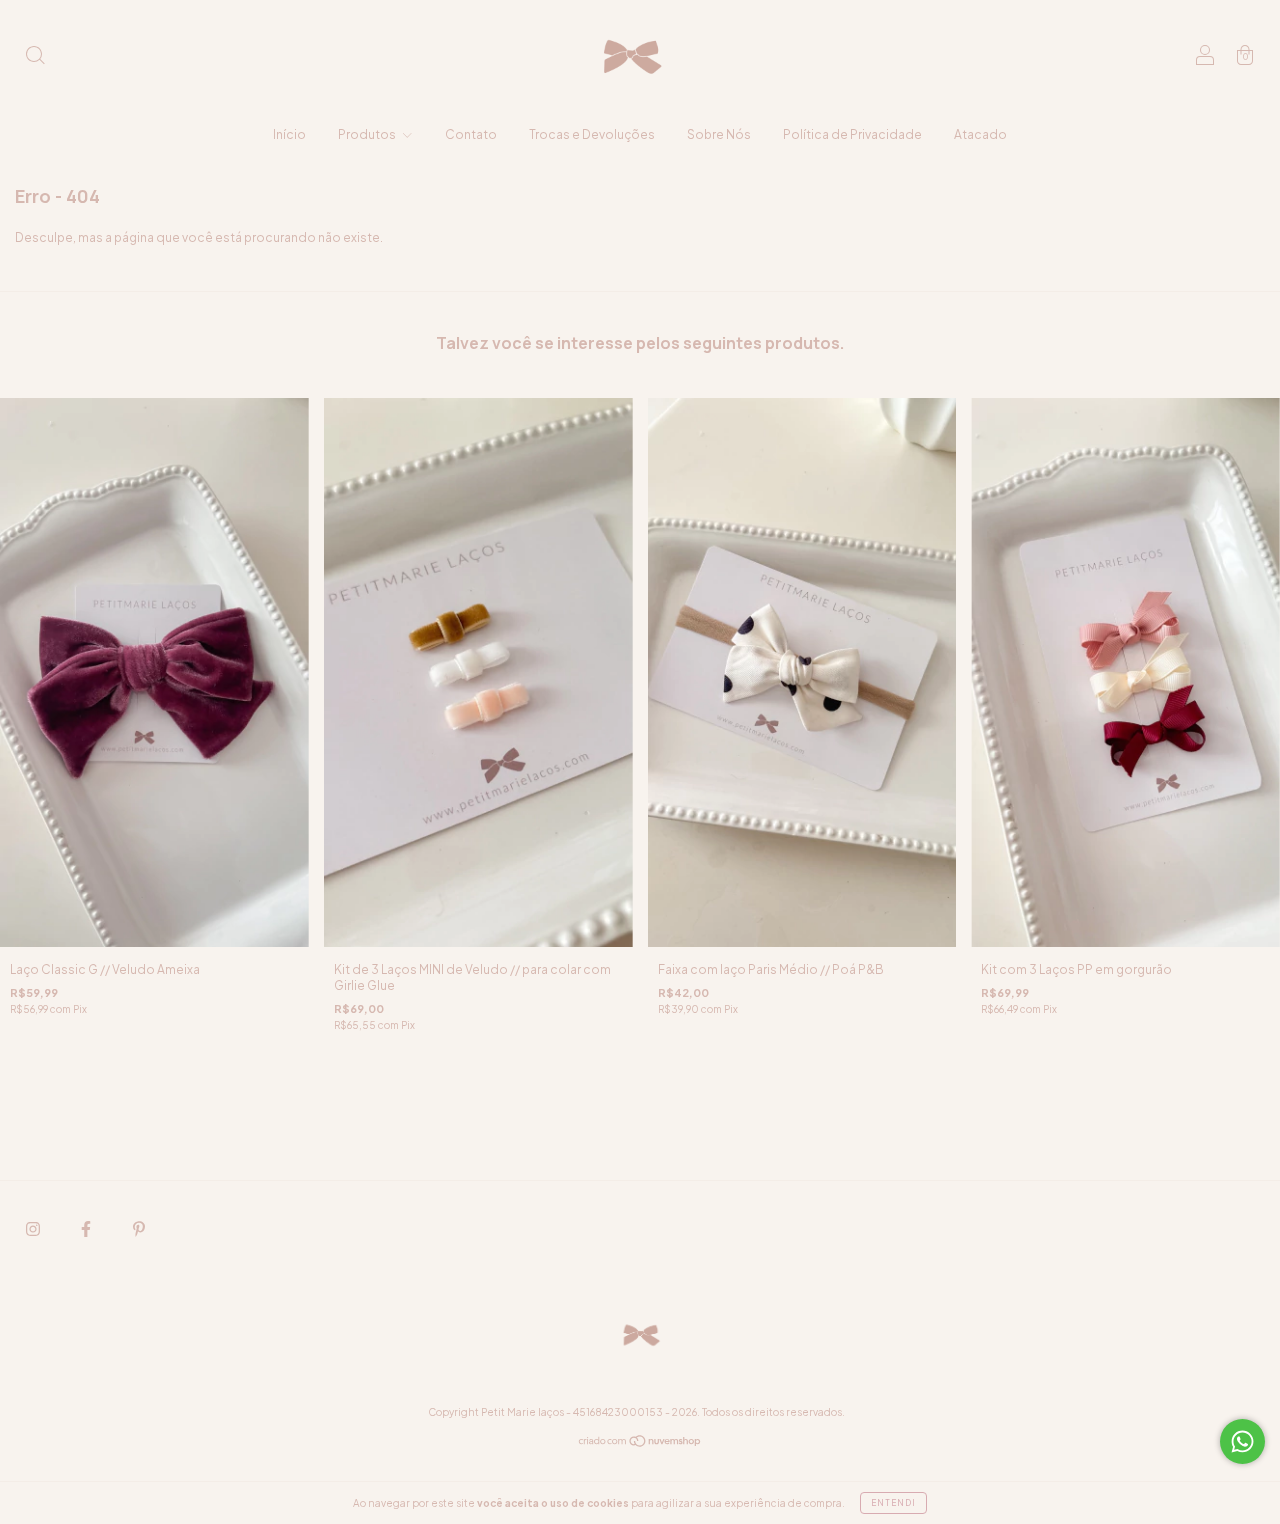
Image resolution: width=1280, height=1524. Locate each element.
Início (289, 134)
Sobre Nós (719, 134)
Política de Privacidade (852, 134)
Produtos (368, 134)
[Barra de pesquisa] (35, 57)
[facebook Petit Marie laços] (87, 1228)
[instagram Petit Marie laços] (34, 1228)
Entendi (893, 1503)
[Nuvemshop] (640, 1443)
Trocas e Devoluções (592, 134)
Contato (471, 134)
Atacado (980, 134)
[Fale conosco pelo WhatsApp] (1242, 1441)
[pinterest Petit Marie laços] (139, 1228)
